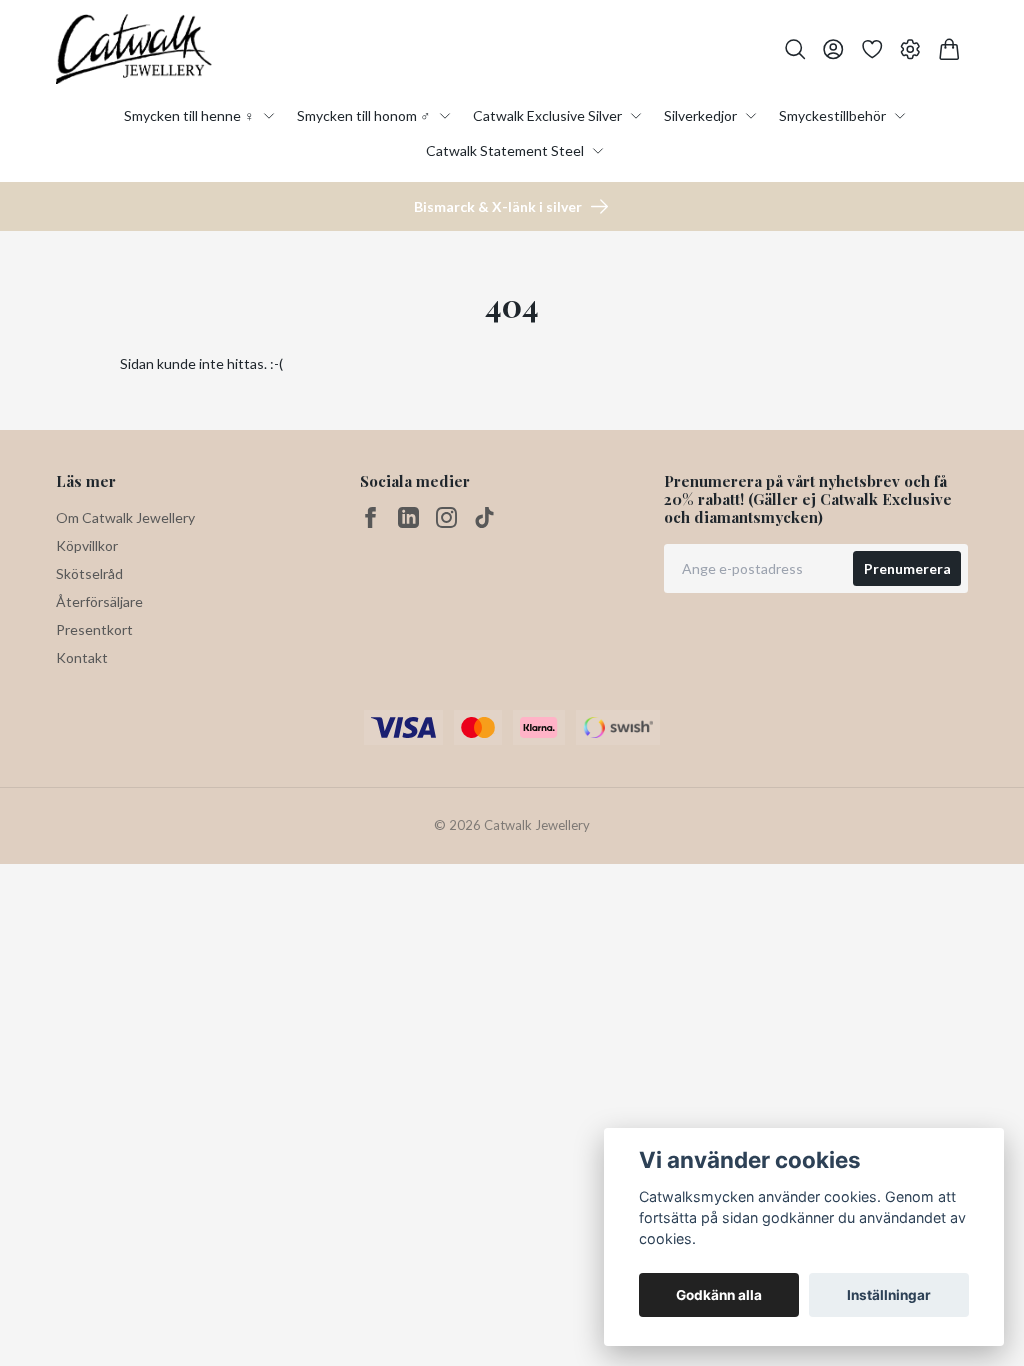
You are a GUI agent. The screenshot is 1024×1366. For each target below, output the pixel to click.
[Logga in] (833, 49)
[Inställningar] (910, 49)
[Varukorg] (949, 49)
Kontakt (82, 657)
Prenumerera (907, 568)
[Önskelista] (872, 49)
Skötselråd (89, 573)
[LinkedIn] (408, 517)
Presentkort (94, 629)
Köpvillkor (87, 545)
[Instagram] (446, 517)
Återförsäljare (99, 601)
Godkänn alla (719, 1295)
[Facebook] (370, 517)
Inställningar (889, 1295)
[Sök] (795, 49)
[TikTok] (484, 517)
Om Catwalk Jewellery (125, 517)
